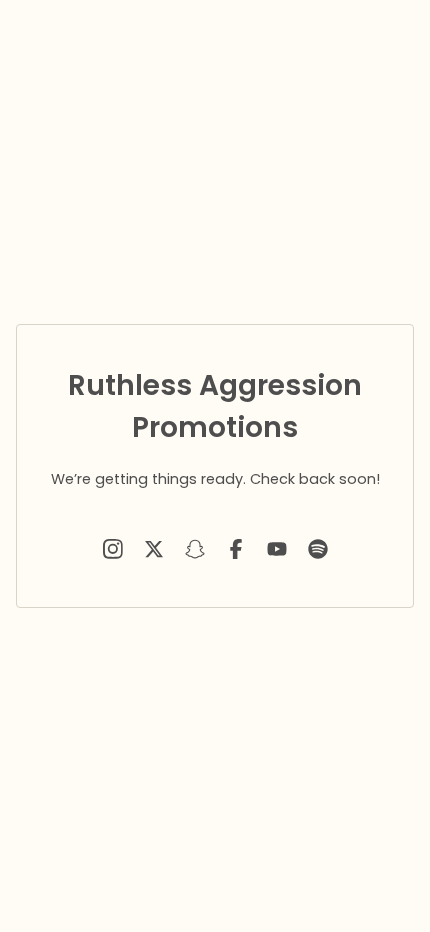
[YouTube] (277, 549)
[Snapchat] (195, 549)
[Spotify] (318, 549)
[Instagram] (113, 549)
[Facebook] (236, 549)
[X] (154, 549)
